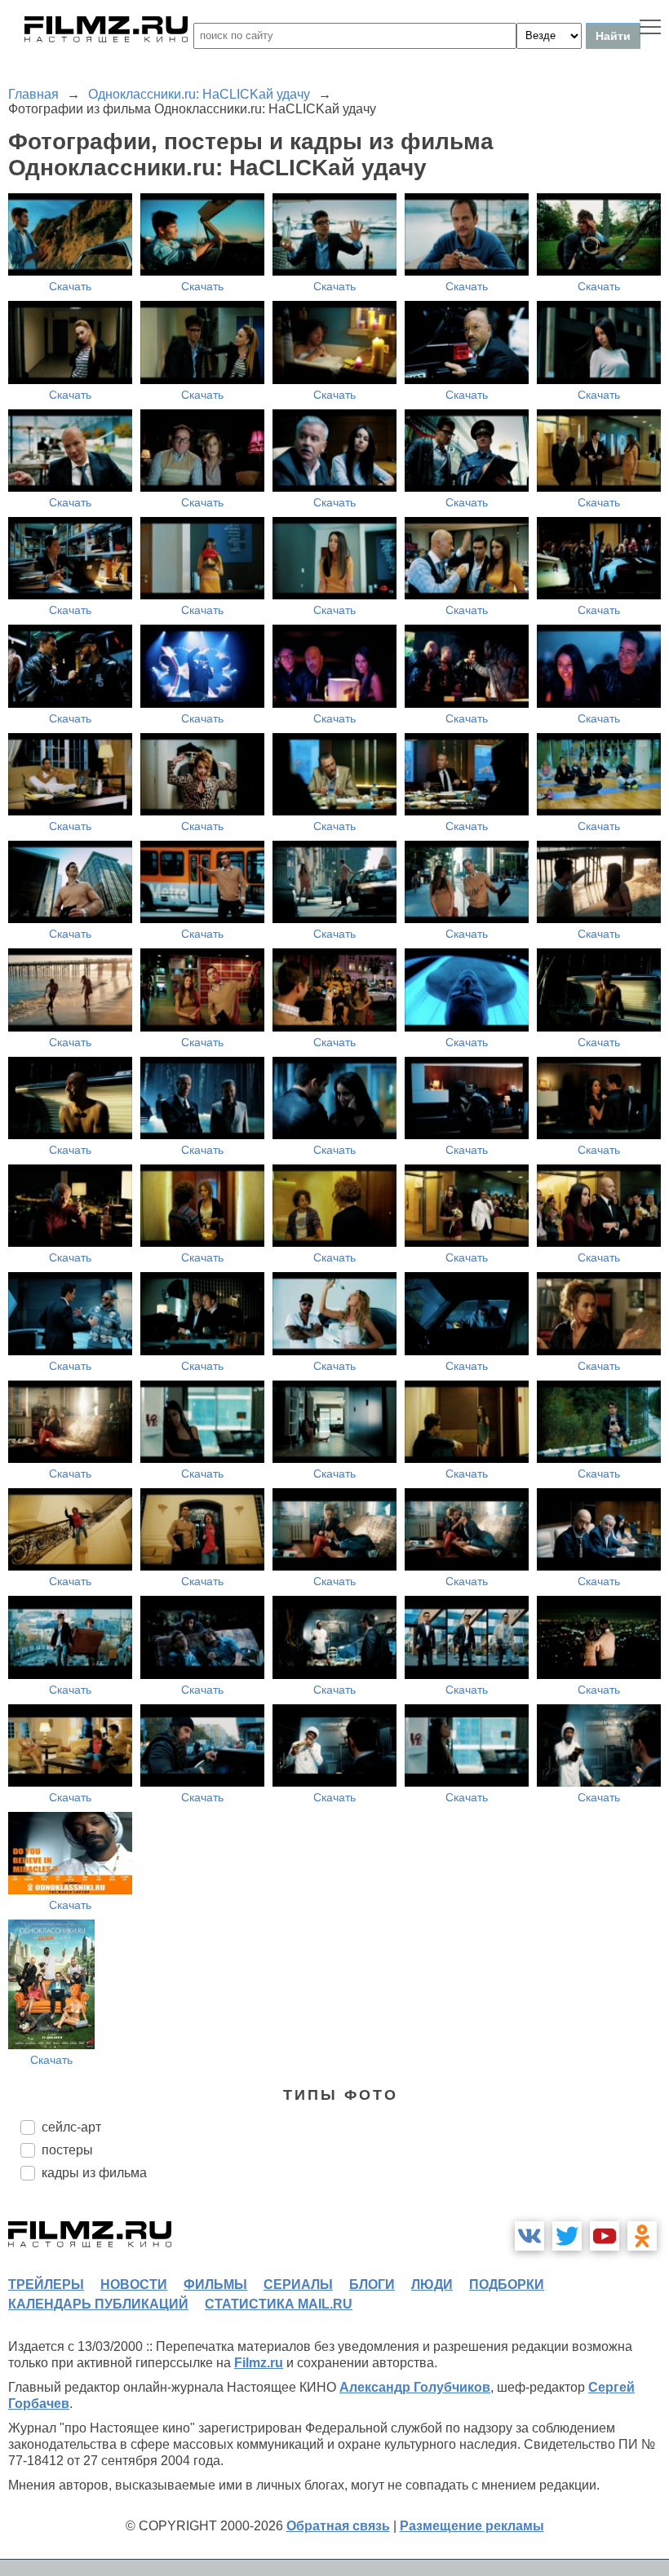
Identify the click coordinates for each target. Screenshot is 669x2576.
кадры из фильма (94, 2173)
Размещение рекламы (472, 2526)
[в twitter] (567, 2236)
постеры (67, 2150)
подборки (507, 2284)
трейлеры (46, 2284)
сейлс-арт (71, 2127)
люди (432, 2284)
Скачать (70, 286)
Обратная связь (338, 2526)
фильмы (215, 2284)
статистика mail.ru (279, 2304)
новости (134, 2284)
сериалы (298, 2284)
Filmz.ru (259, 2363)
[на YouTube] (605, 2236)
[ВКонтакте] (529, 2236)
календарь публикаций (98, 2304)
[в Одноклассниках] (642, 2236)
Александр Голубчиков (415, 2387)
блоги (372, 2284)
